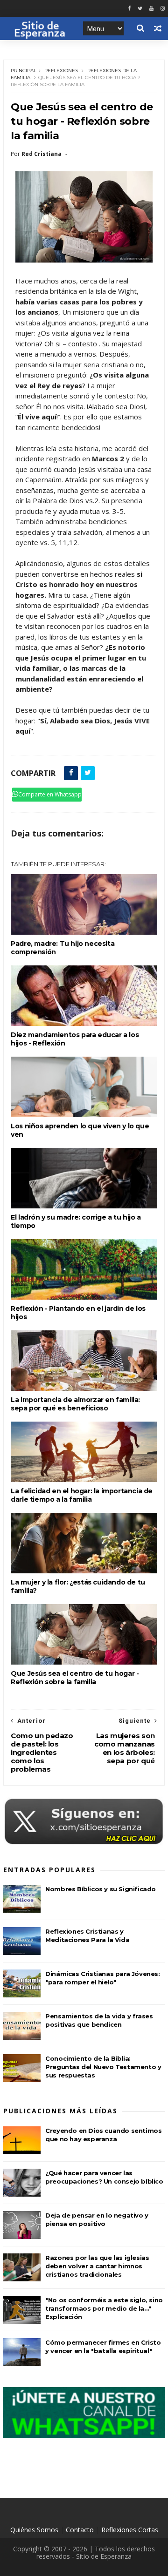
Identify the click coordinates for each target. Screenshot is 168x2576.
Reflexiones (61, 71)
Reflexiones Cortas (130, 2530)
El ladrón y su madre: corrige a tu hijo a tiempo (76, 1221)
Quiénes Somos (34, 2530)
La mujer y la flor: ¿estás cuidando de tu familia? (78, 1586)
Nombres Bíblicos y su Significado (101, 1889)
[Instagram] (163, 9)
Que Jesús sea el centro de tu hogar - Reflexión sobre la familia (75, 1678)
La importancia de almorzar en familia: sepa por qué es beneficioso (75, 1404)
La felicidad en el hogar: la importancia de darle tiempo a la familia (82, 1495)
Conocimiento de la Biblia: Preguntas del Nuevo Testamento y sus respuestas (103, 2067)
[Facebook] (129, 9)
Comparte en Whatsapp (50, 794)
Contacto (80, 2530)
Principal (24, 71)
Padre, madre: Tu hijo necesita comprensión (63, 948)
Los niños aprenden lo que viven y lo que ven (80, 1130)
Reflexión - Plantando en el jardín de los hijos (78, 1313)
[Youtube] (151, 9)
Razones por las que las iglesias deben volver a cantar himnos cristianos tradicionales (97, 2266)
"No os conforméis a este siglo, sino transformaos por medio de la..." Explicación (104, 2308)
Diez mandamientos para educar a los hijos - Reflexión (75, 1039)
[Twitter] (140, 9)
